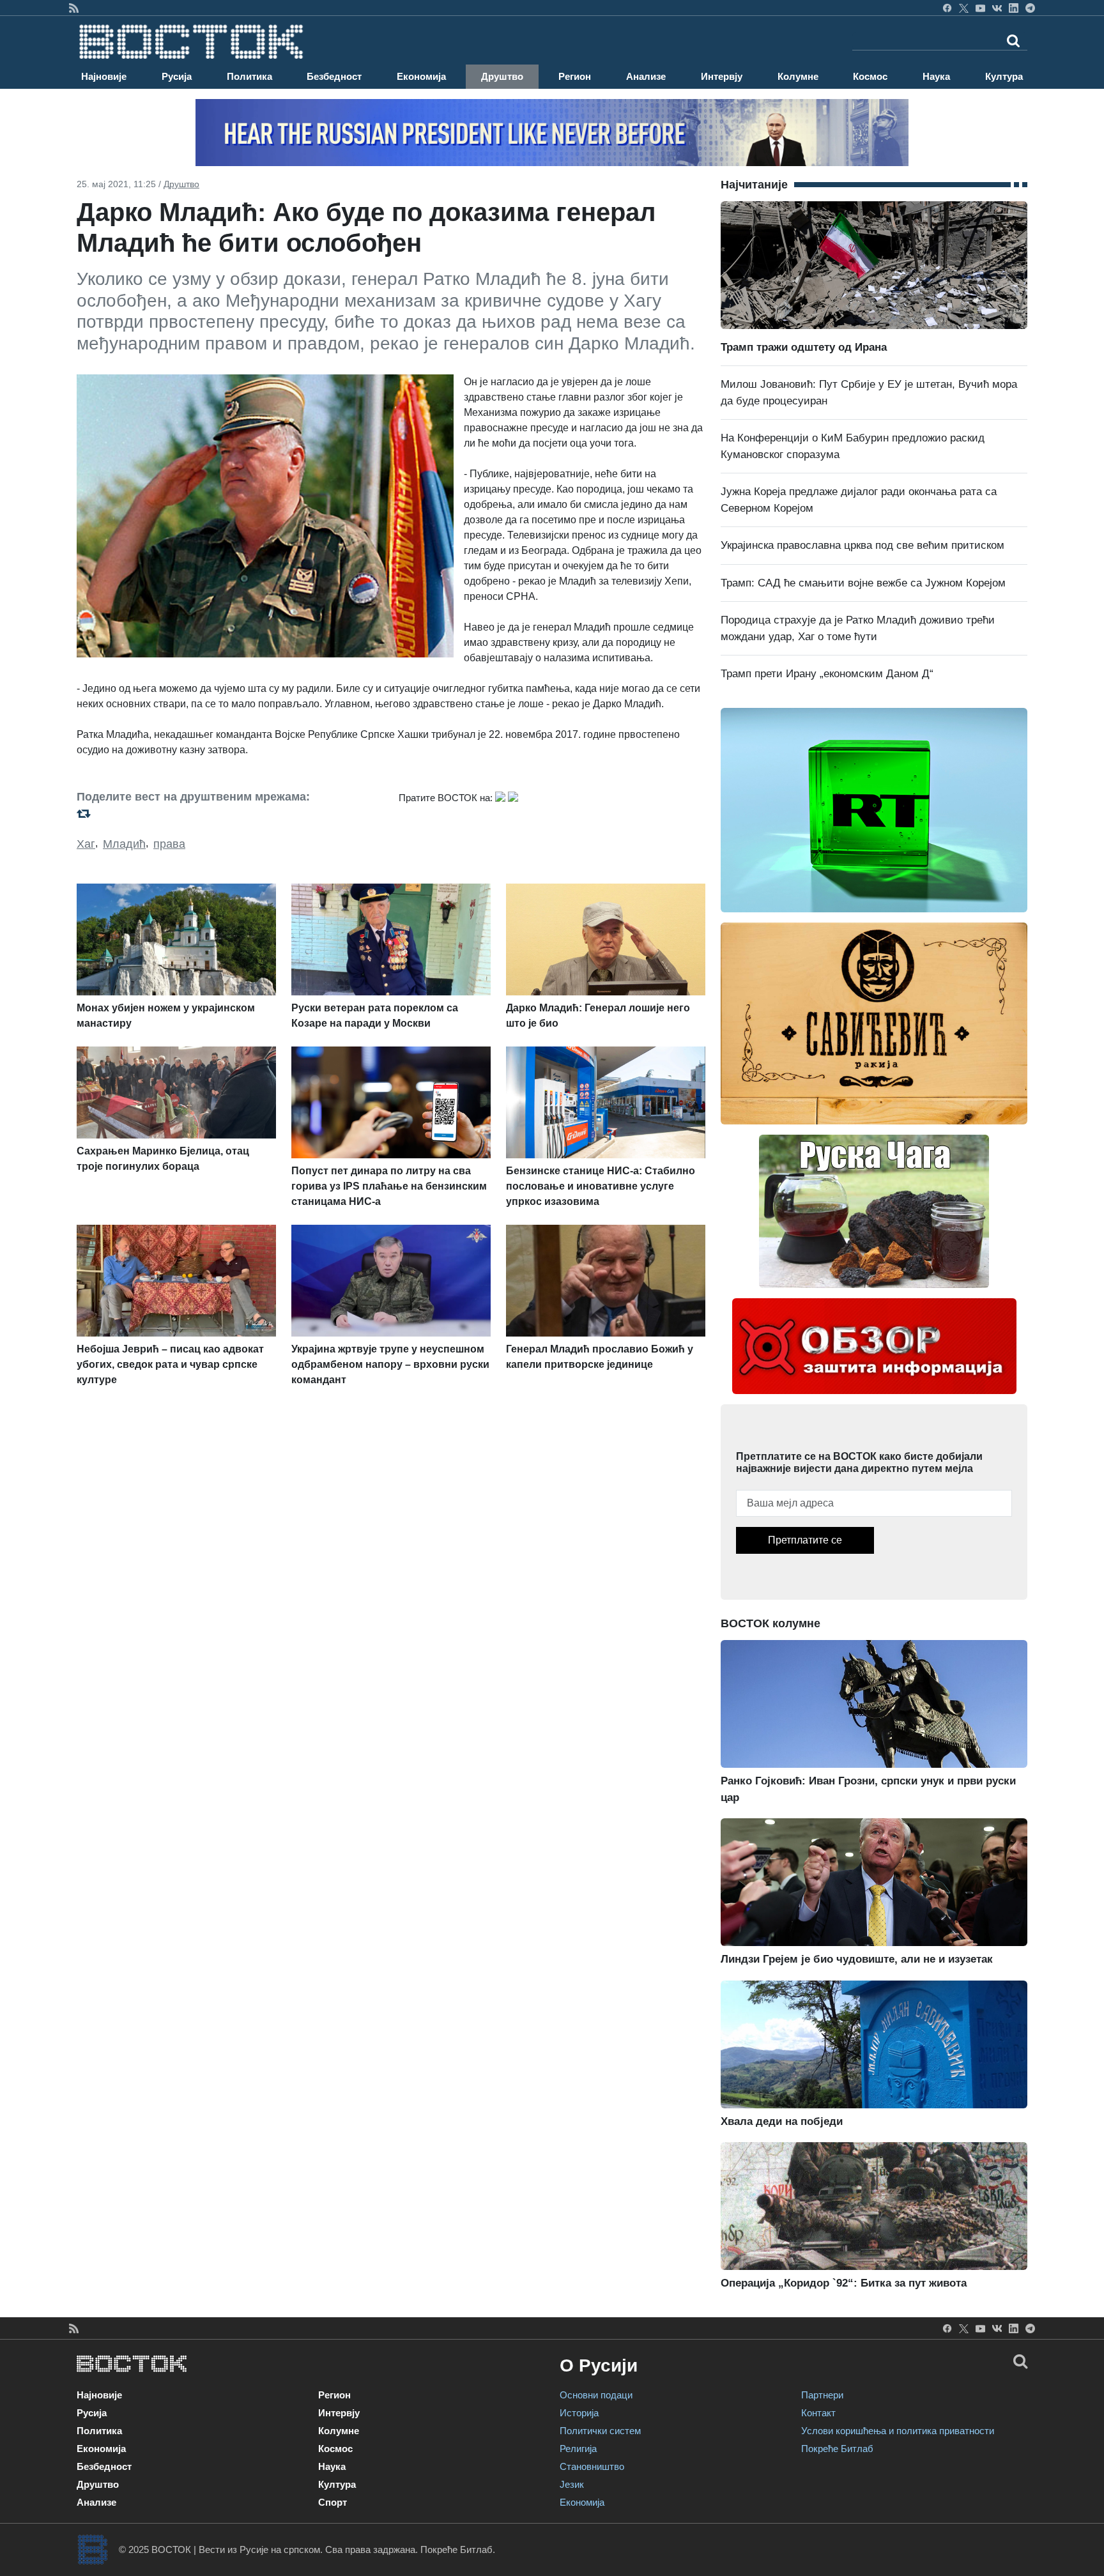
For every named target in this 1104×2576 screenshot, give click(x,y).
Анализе (646, 76)
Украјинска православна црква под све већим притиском (862, 545)
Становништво (592, 2466)
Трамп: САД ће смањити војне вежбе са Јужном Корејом (863, 583)
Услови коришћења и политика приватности (898, 2431)
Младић (124, 844)
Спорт (333, 2502)
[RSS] (74, 8)
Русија (177, 76)
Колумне (798, 76)
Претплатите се (805, 1540)
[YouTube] (980, 8)
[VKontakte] (997, 8)
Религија (578, 2449)
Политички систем (600, 2431)
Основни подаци (596, 2395)
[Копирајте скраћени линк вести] (230, 813)
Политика (249, 76)
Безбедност (334, 76)
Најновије (104, 76)
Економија (421, 76)
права (169, 844)
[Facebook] (947, 8)
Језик (572, 2484)
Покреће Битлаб (837, 2449)
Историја (579, 2413)
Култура (1004, 76)
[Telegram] (1030, 8)
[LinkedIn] (1014, 8)
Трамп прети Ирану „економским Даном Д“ (827, 674)
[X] (964, 8)
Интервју (722, 76)
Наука (936, 76)
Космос (870, 76)
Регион (575, 76)
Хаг (86, 844)
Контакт (818, 2413)
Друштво (502, 76)
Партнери (822, 2395)
